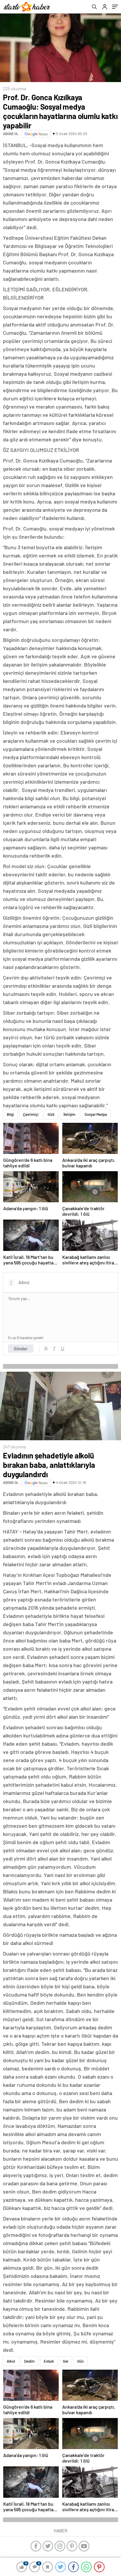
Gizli (51, 1114)
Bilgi (10, 1114)
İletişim (69, 1114)
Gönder (21, 1349)
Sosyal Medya (96, 1114)
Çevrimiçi (31, 1114)
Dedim (29, 2361)
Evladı (49, 2361)
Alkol (11, 2361)
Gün (80, 2361)
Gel (65, 2361)
